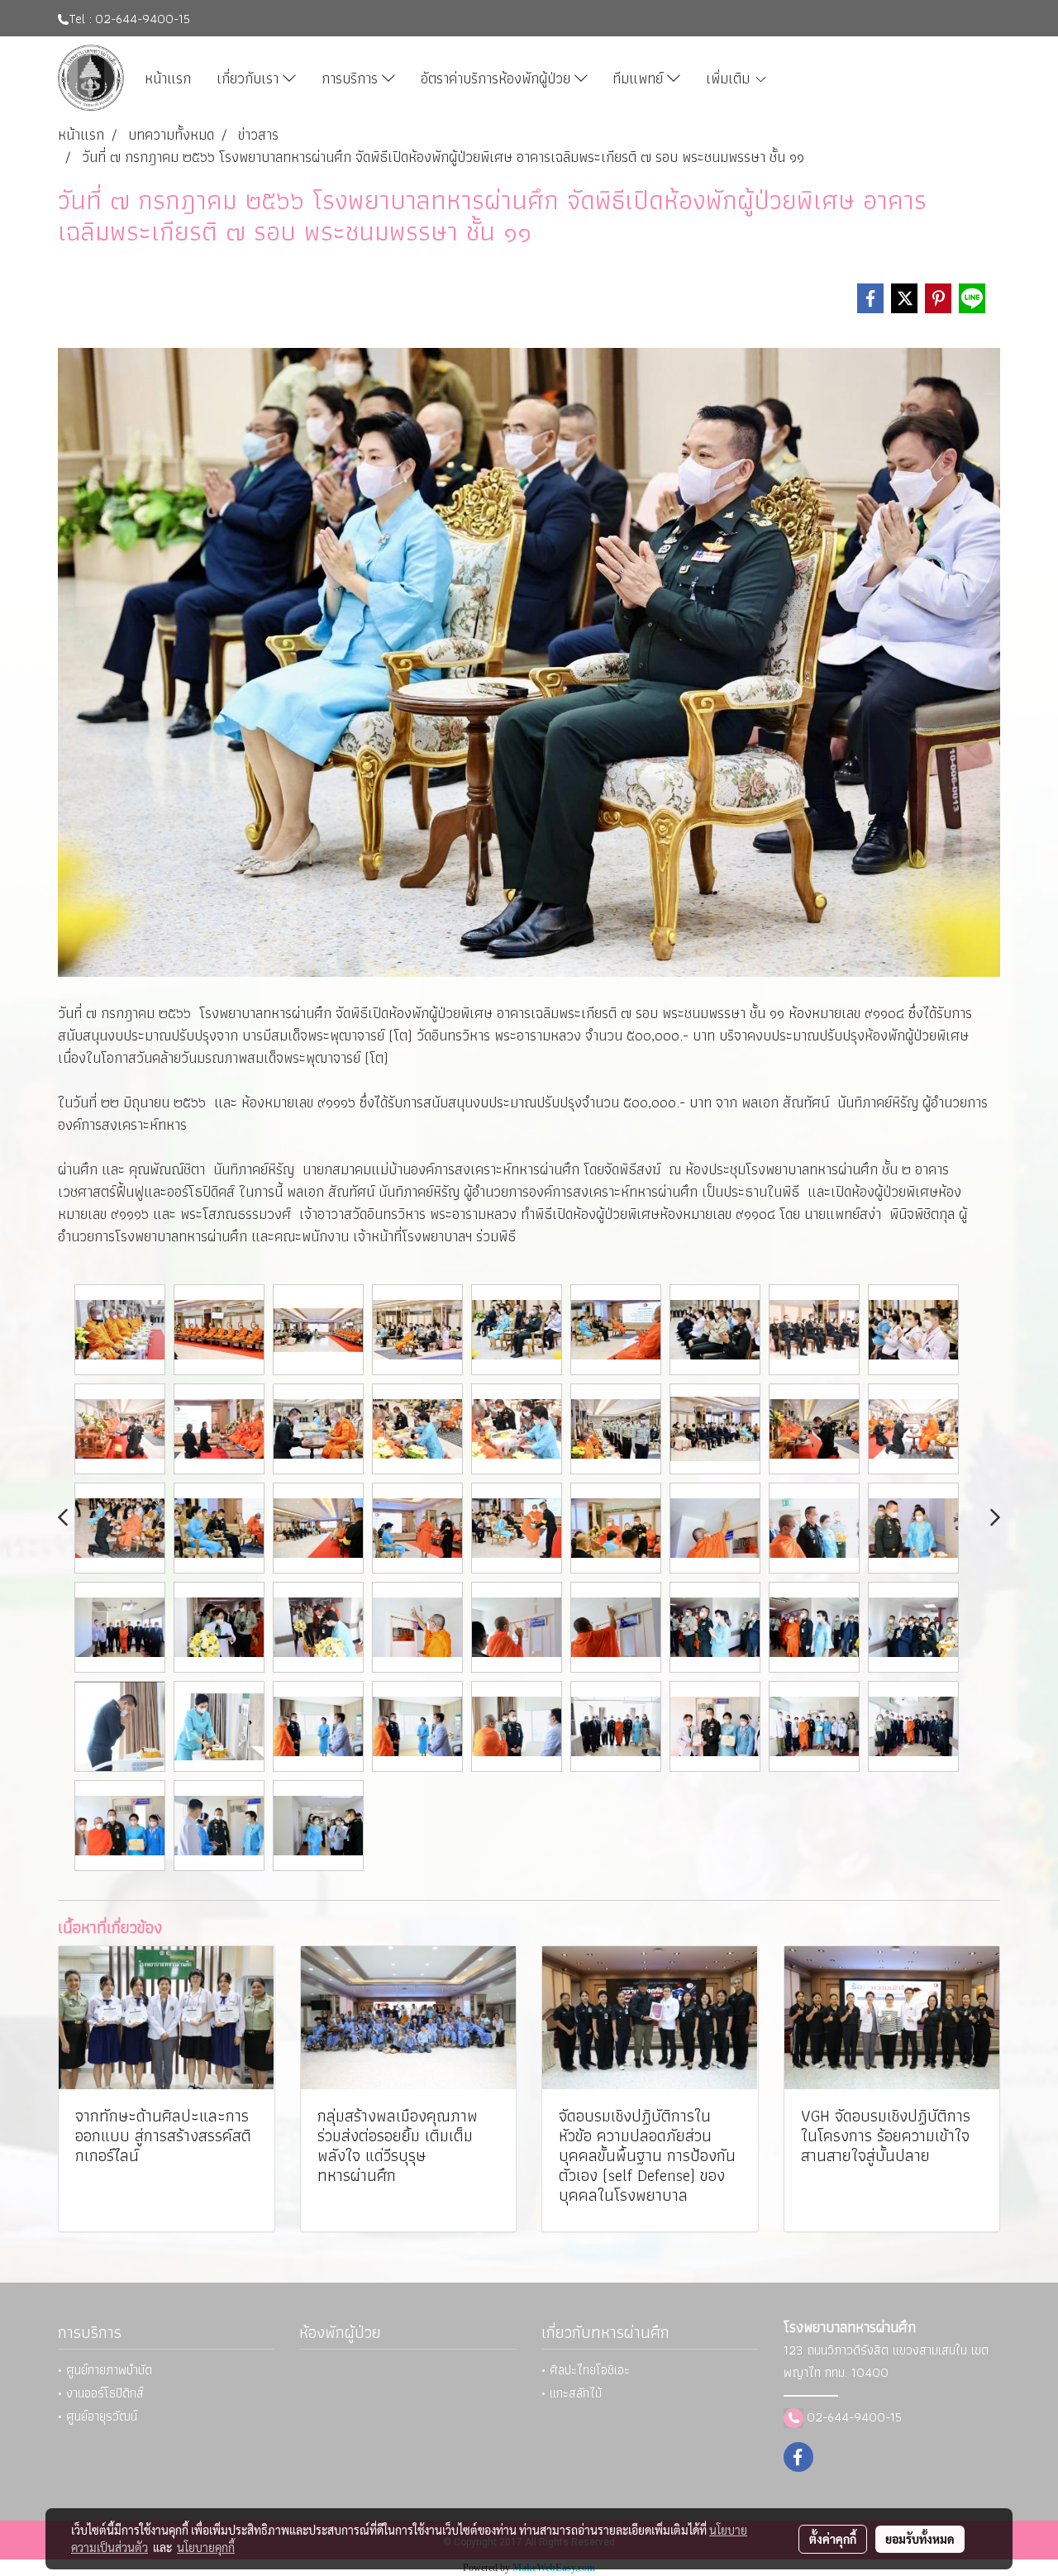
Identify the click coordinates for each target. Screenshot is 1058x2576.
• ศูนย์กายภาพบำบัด (105, 2370)
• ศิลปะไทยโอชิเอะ (586, 2370)
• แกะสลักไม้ (572, 2393)
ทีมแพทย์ (640, 78)
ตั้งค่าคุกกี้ (833, 2539)
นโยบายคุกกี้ (206, 2547)
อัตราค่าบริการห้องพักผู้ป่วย (498, 78)
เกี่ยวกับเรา (250, 78)
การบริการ (352, 78)
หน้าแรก (168, 78)
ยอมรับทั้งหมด (920, 2539)
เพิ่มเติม (730, 78)
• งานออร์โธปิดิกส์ (101, 2393)
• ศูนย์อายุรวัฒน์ (98, 2416)
